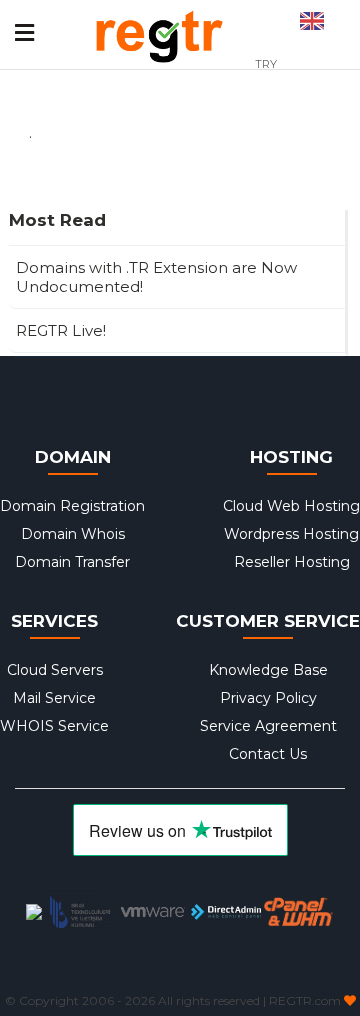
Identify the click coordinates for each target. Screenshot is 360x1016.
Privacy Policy (268, 698)
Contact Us (268, 754)
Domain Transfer (72, 562)
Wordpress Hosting (291, 534)
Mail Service (54, 698)
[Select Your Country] (312, 15)
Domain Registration (72, 506)
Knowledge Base (268, 670)
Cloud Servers (55, 670)
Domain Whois (73, 534)
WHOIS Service (54, 726)
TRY (266, 64)
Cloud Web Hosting (291, 506)
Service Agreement (268, 726)
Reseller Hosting (292, 562)
